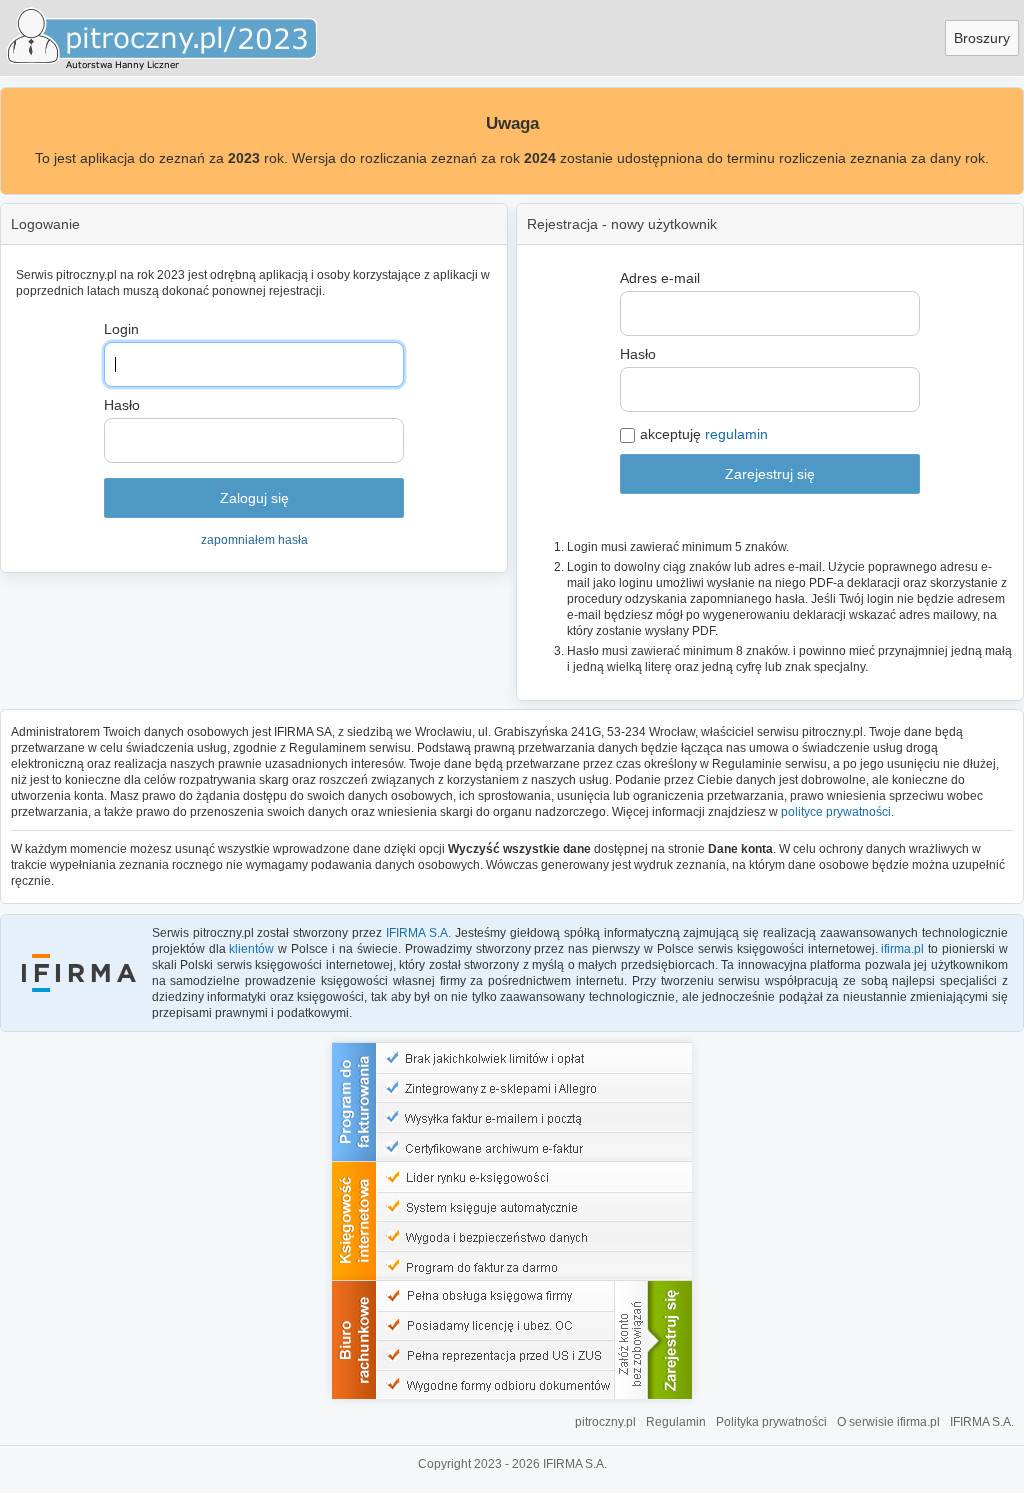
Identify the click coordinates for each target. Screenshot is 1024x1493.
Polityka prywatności (771, 1422)
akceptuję (704, 434)
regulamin (736, 434)
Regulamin (676, 1422)
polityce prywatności (836, 812)
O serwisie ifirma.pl (888, 1422)
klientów (251, 949)
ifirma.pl (902, 949)
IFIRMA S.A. (418, 933)
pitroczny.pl (605, 1422)
